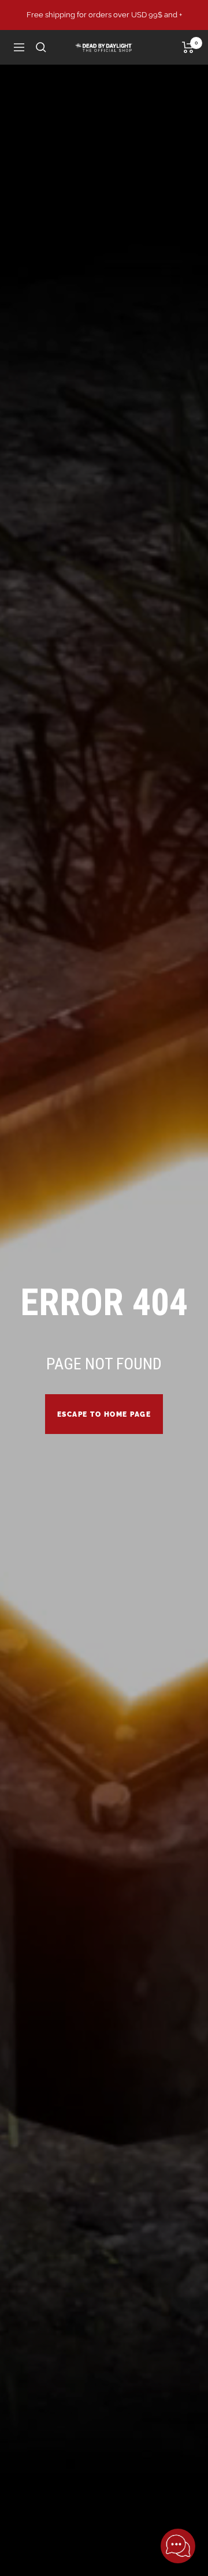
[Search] (41, 47)
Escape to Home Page (104, 1414)
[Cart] (188, 47)
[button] (178, 2546)
